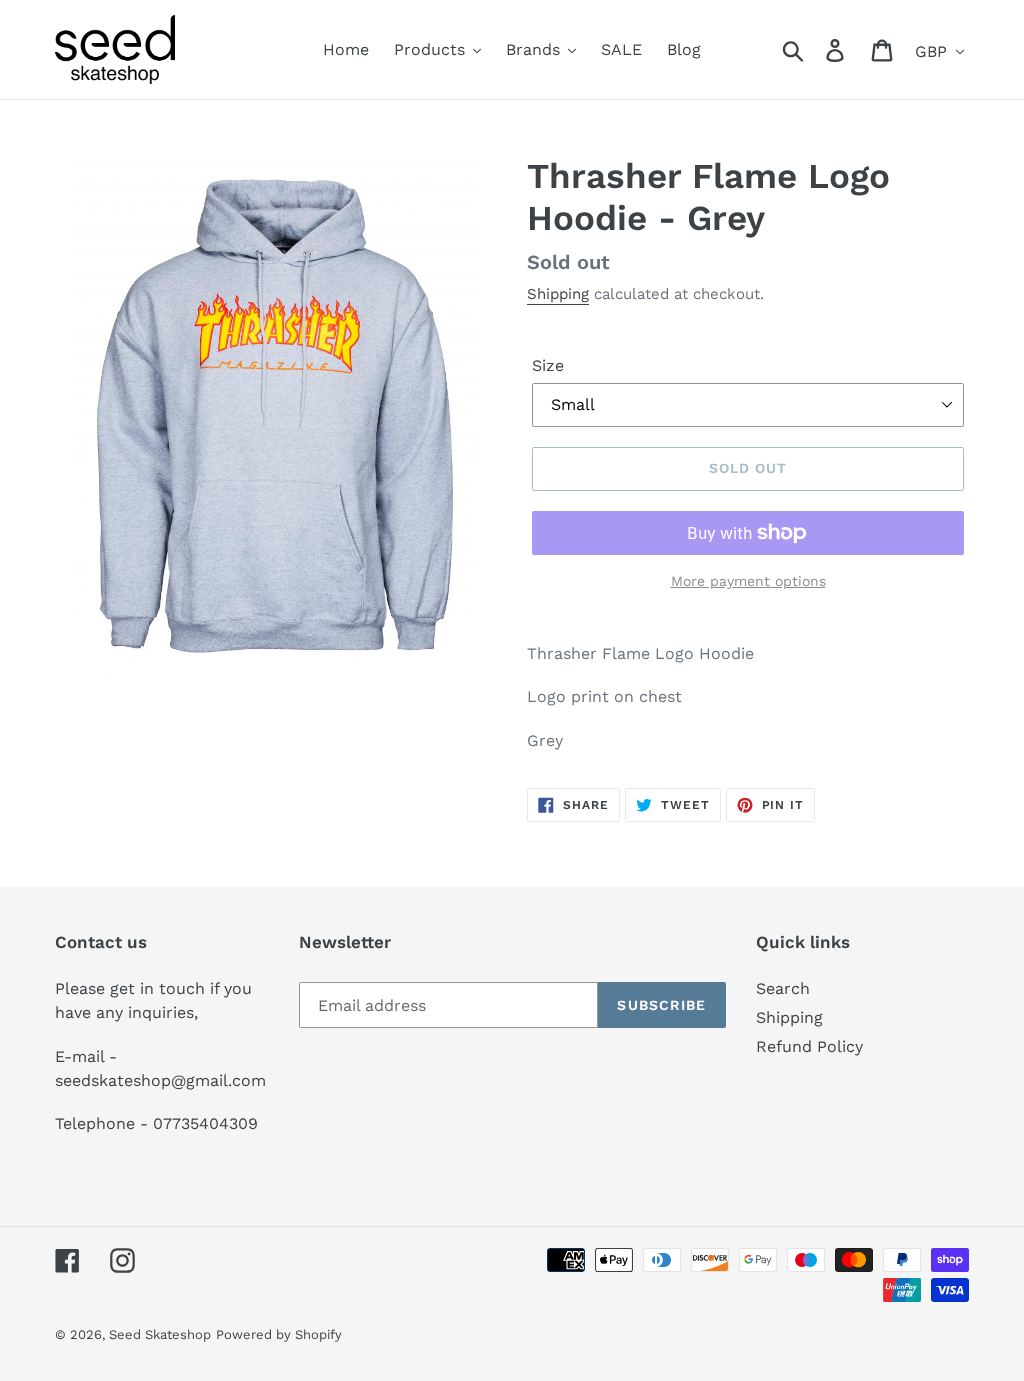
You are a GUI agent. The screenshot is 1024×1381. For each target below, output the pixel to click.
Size (548, 365)
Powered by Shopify (279, 1334)
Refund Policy (809, 1046)
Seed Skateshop (160, 1334)
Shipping (558, 294)
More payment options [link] (748, 581)
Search (783, 988)
